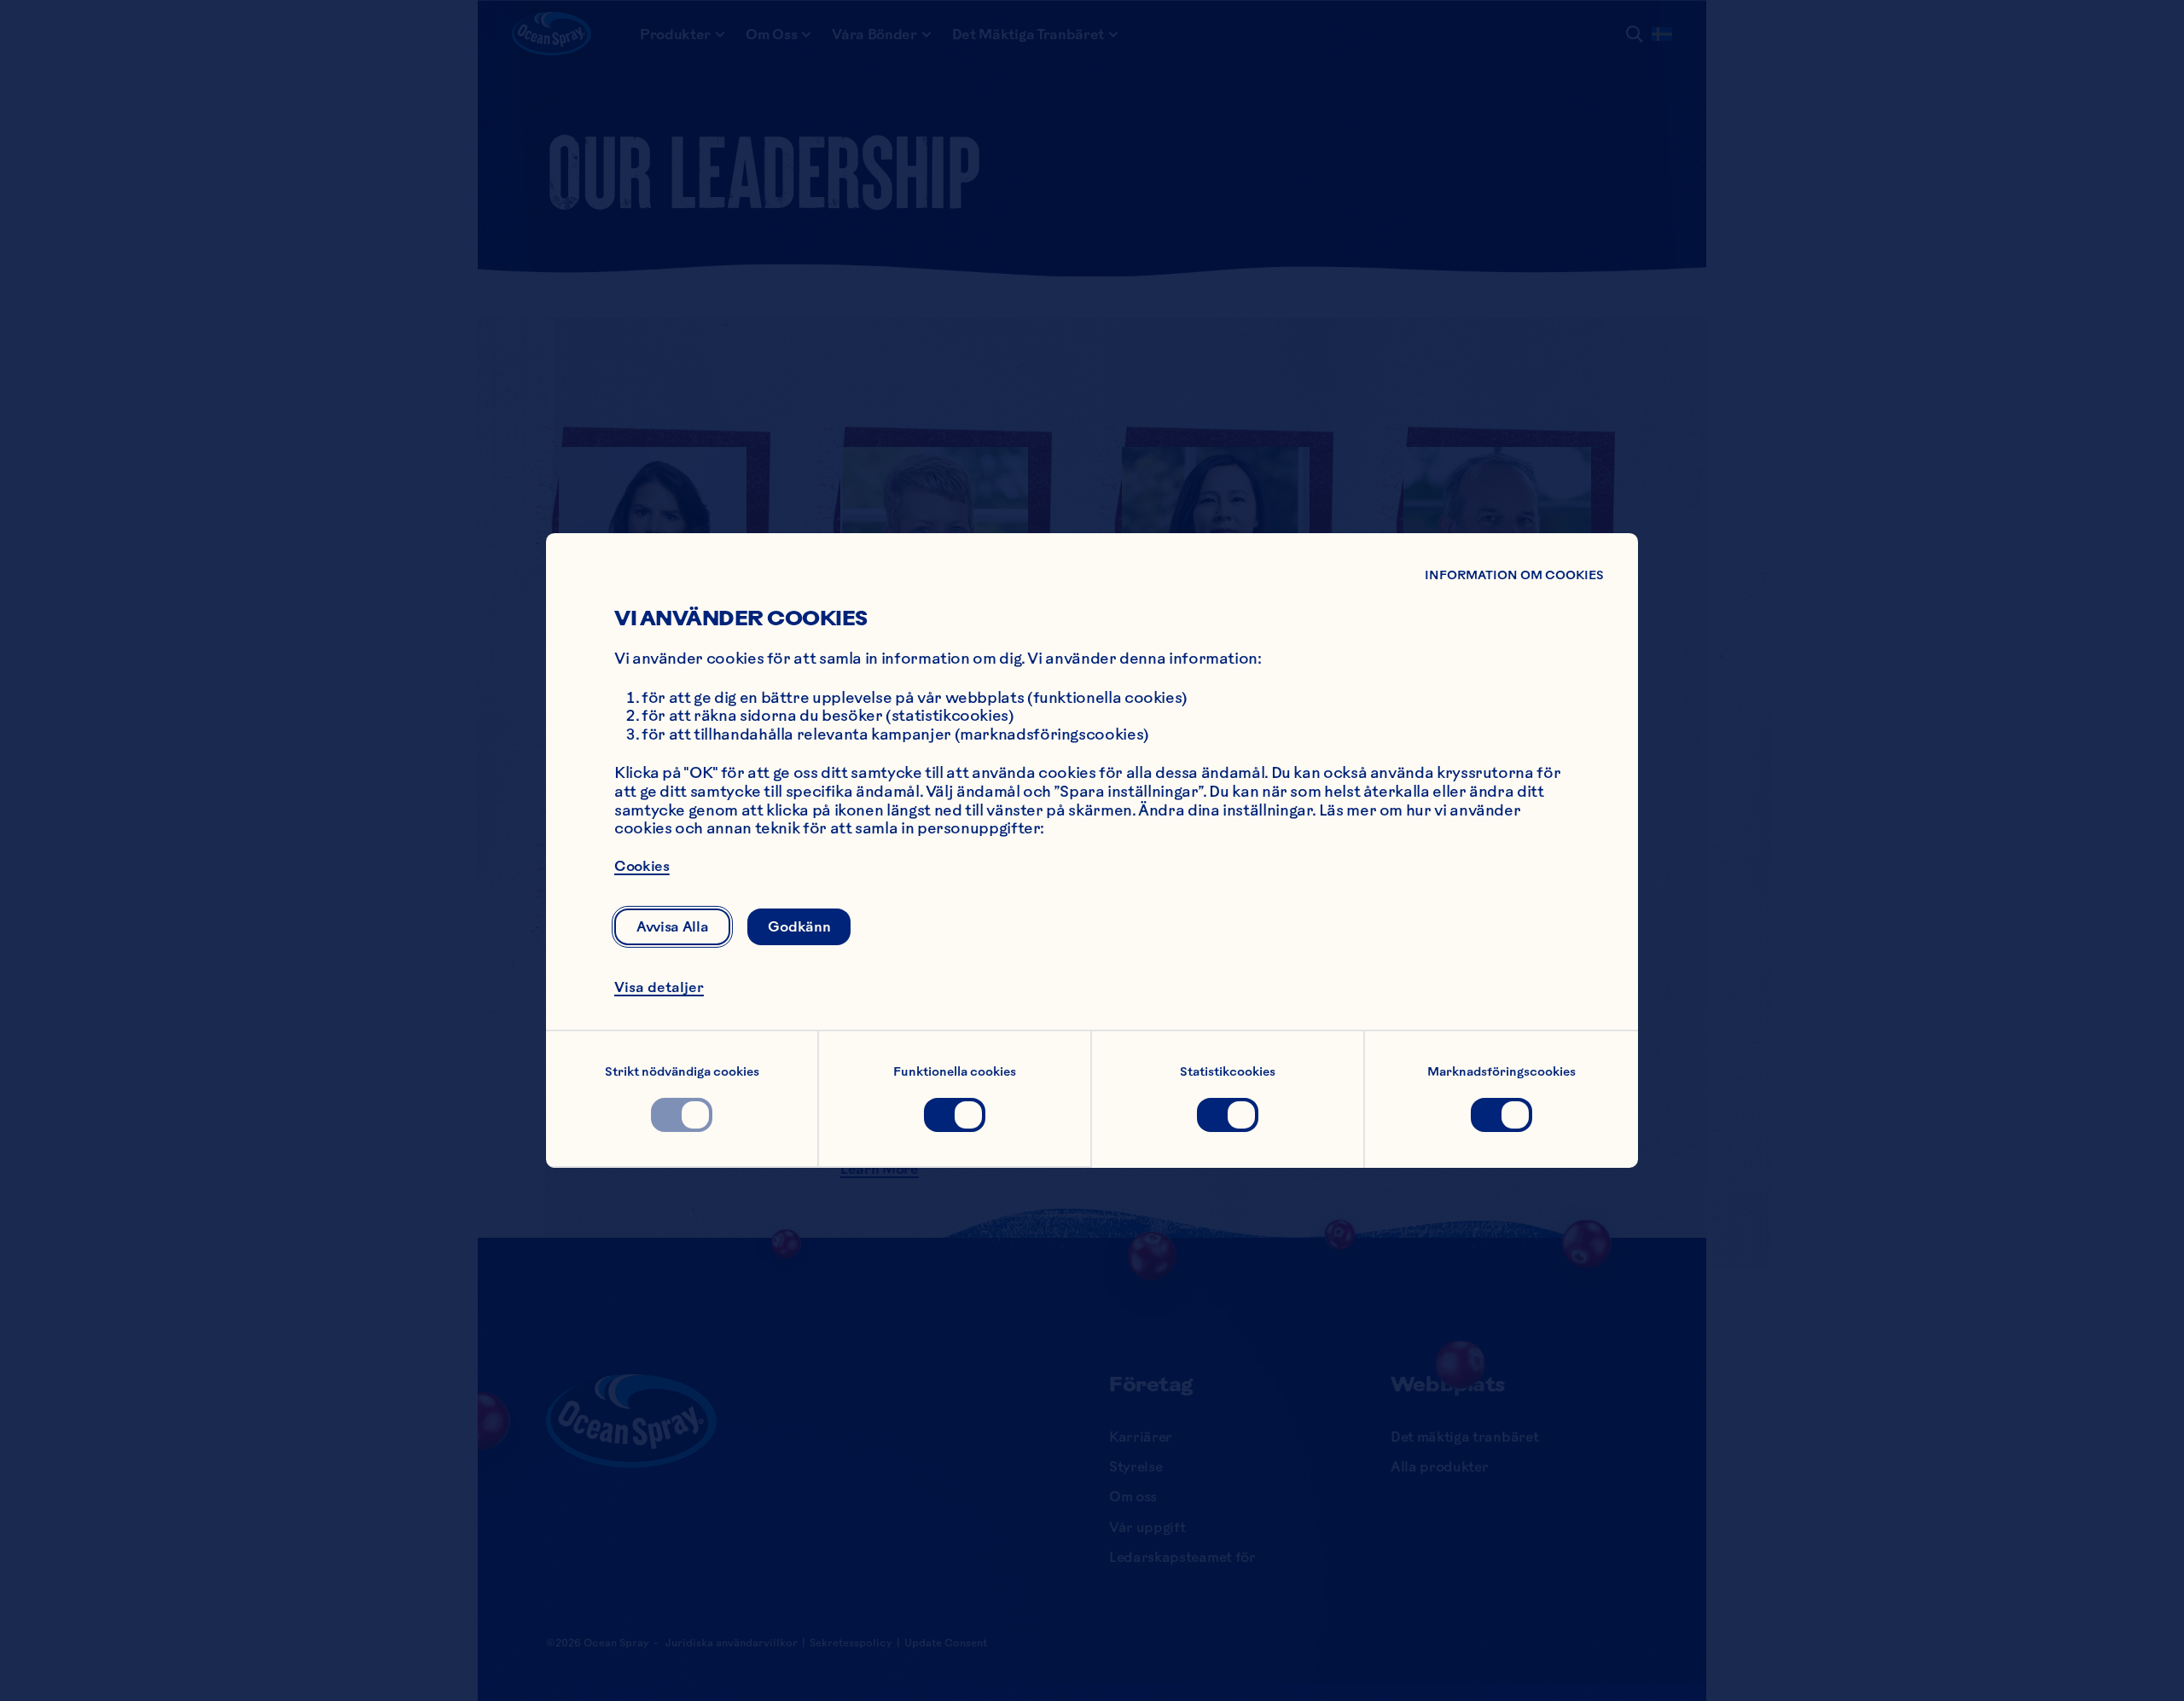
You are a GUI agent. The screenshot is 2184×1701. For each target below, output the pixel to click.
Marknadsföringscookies (1501, 1071)
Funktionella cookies (955, 1071)
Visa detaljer (659, 987)
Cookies (642, 866)
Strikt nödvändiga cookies (682, 1071)
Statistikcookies (1228, 1071)
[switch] (682, 1115)
